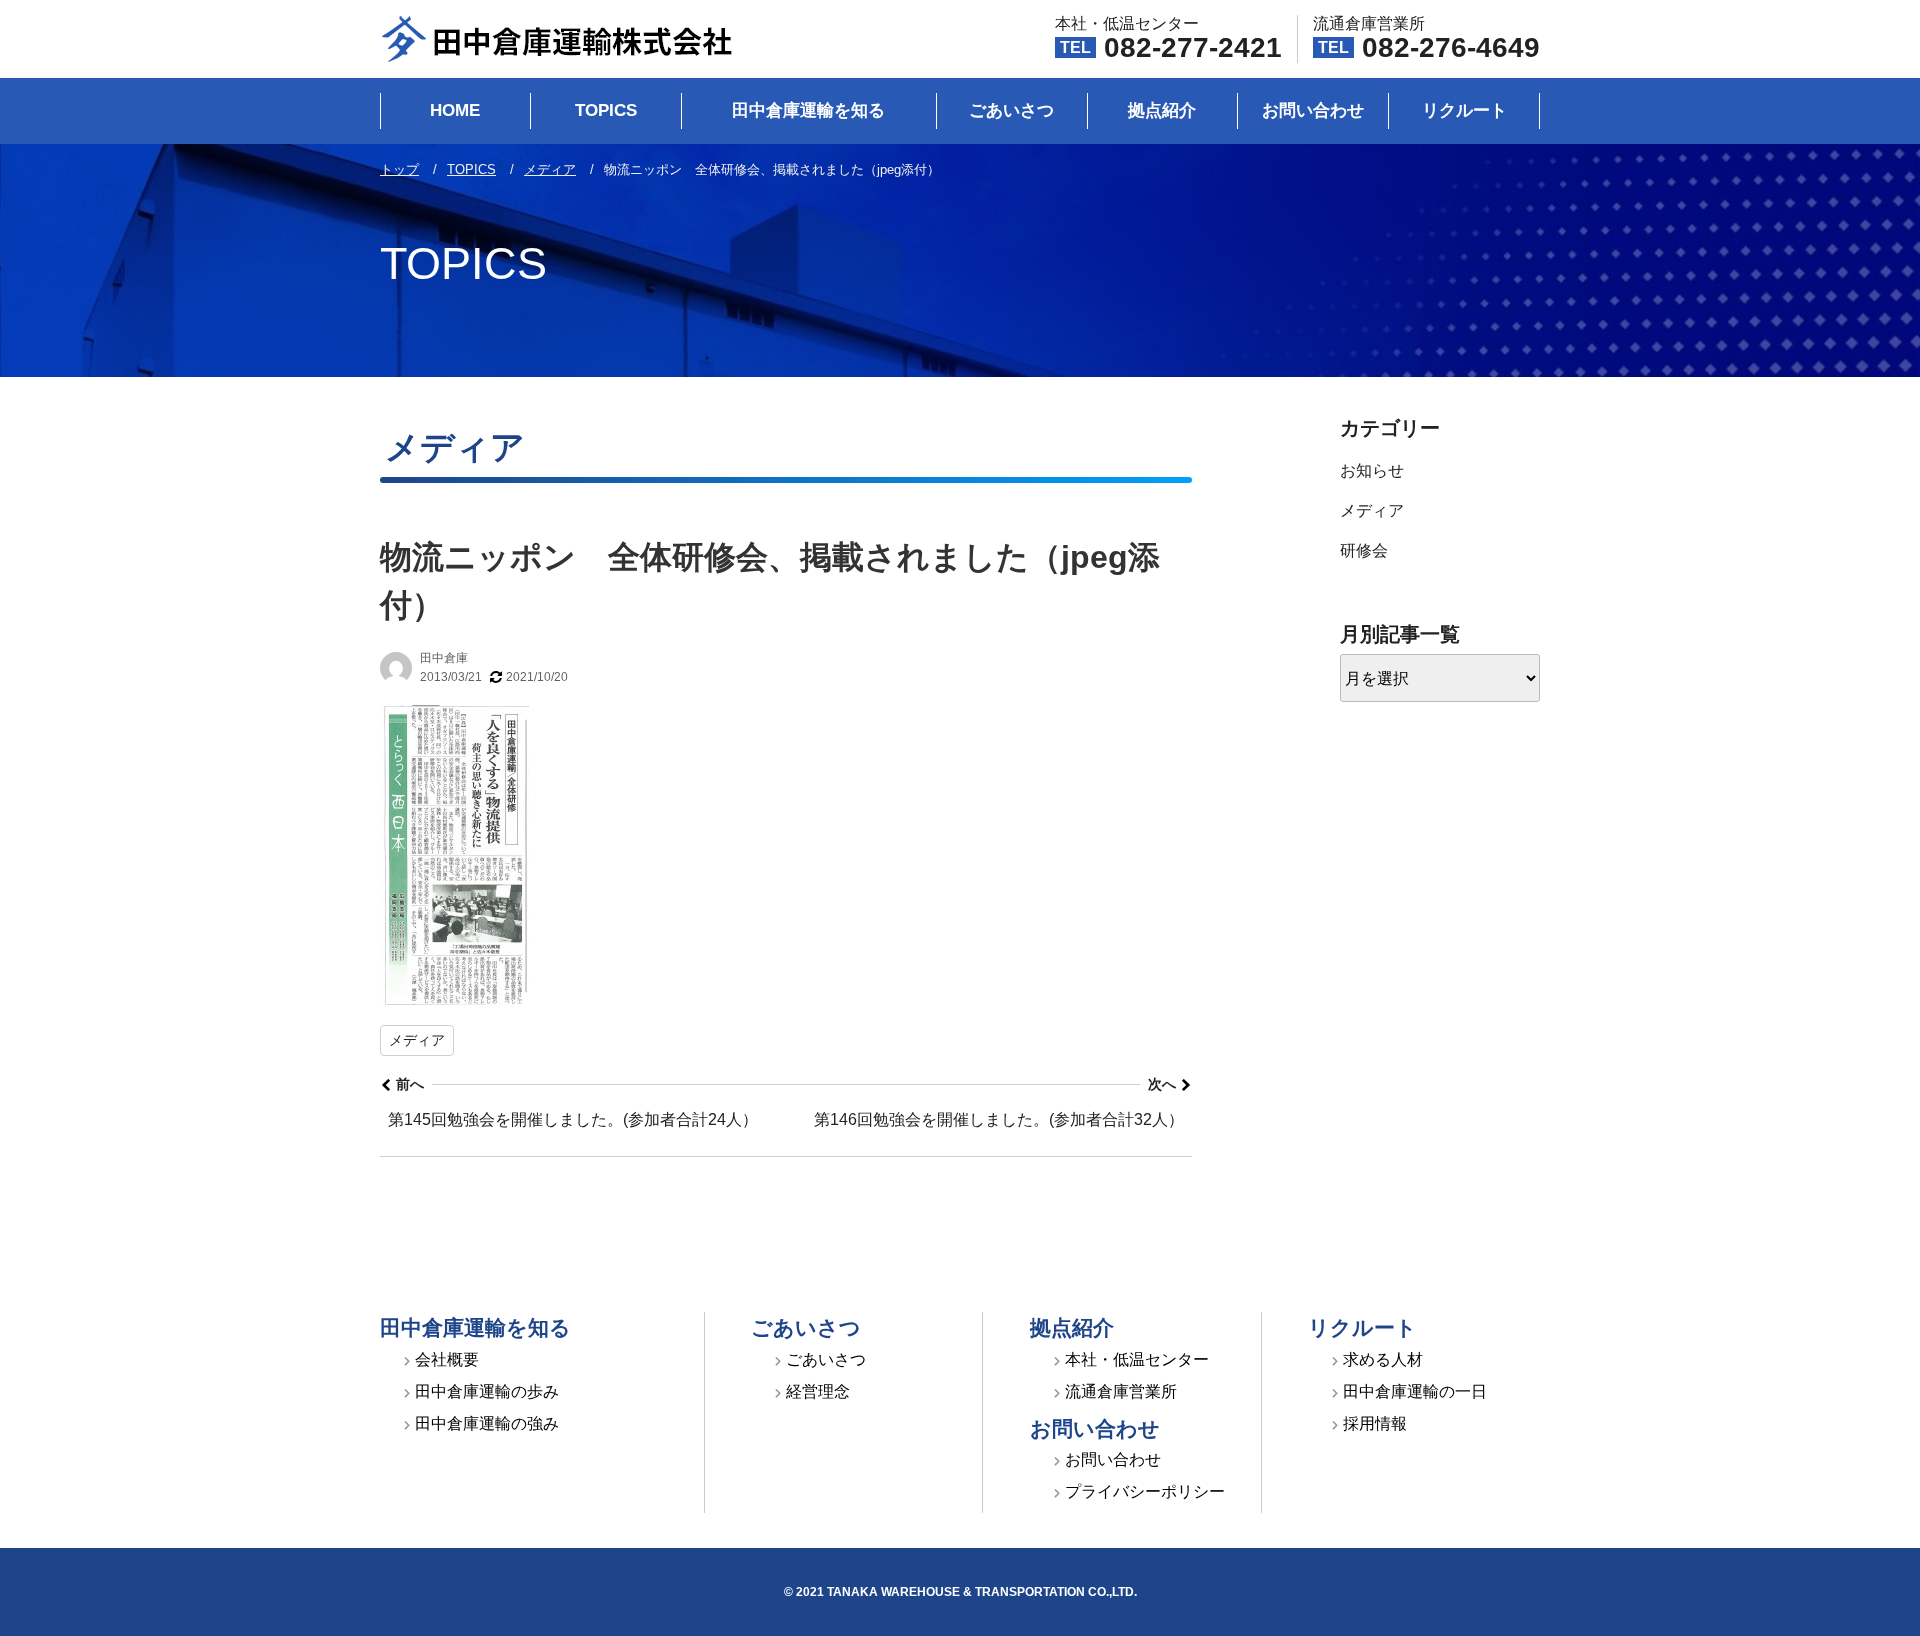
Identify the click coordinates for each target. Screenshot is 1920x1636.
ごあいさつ (1011, 110)
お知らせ (1372, 470)
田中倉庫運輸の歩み (487, 1391)
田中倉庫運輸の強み (487, 1423)
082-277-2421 (1193, 47)
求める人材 (1383, 1359)
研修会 (1364, 550)
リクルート (1464, 110)
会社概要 (447, 1359)
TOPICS (606, 110)
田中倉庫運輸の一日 (1415, 1391)
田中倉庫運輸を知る (808, 110)
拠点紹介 (1162, 110)
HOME (455, 110)
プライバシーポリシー (1145, 1491)
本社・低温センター (1137, 1359)
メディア (417, 1040)
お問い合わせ (1313, 110)
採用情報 (1375, 1423)
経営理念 (818, 1391)
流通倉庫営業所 (1121, 1391)
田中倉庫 (444, 658)
